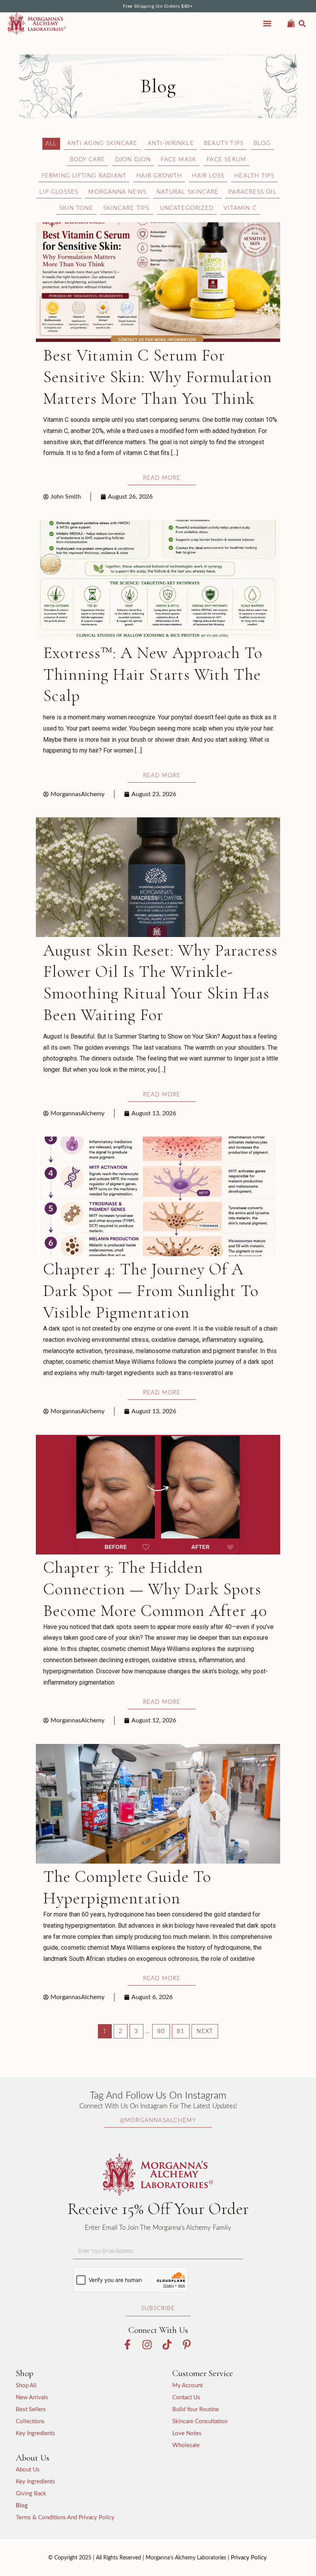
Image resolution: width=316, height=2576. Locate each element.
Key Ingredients (35, 2433)
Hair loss (208, 176)
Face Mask (179, 160)
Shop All (26, 2386)
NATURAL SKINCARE (187, 192)
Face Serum (226, 160)
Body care (87, 160)
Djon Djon (133, 160)
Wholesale (186, 2445)
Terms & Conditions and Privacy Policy (65, 2518)
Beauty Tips (224, 143)
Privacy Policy (249, 2558)
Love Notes (187, 2433)
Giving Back (31, 2494)
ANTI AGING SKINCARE (102, 143)
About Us (28, 2470)
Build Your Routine (196, 2409)
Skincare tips (127, 208)
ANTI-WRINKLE (171, 143)
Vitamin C (240, 208)
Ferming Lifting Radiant (84, 176)
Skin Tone (76, 208)
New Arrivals (32, 2398)
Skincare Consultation (200, 2421)
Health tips (254, 176)
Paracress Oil (253, 192)
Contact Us (186, 2398)
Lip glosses (59, 192)
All (51, 144)
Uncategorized (187, 208)
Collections (30, 2421)
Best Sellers (31, 2409)
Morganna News (117, 192)
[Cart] (291, 22)
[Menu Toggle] (267, 23)
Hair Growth (159, 176)
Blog (262, 143)
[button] (302, 24)
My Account (187, 2386)
